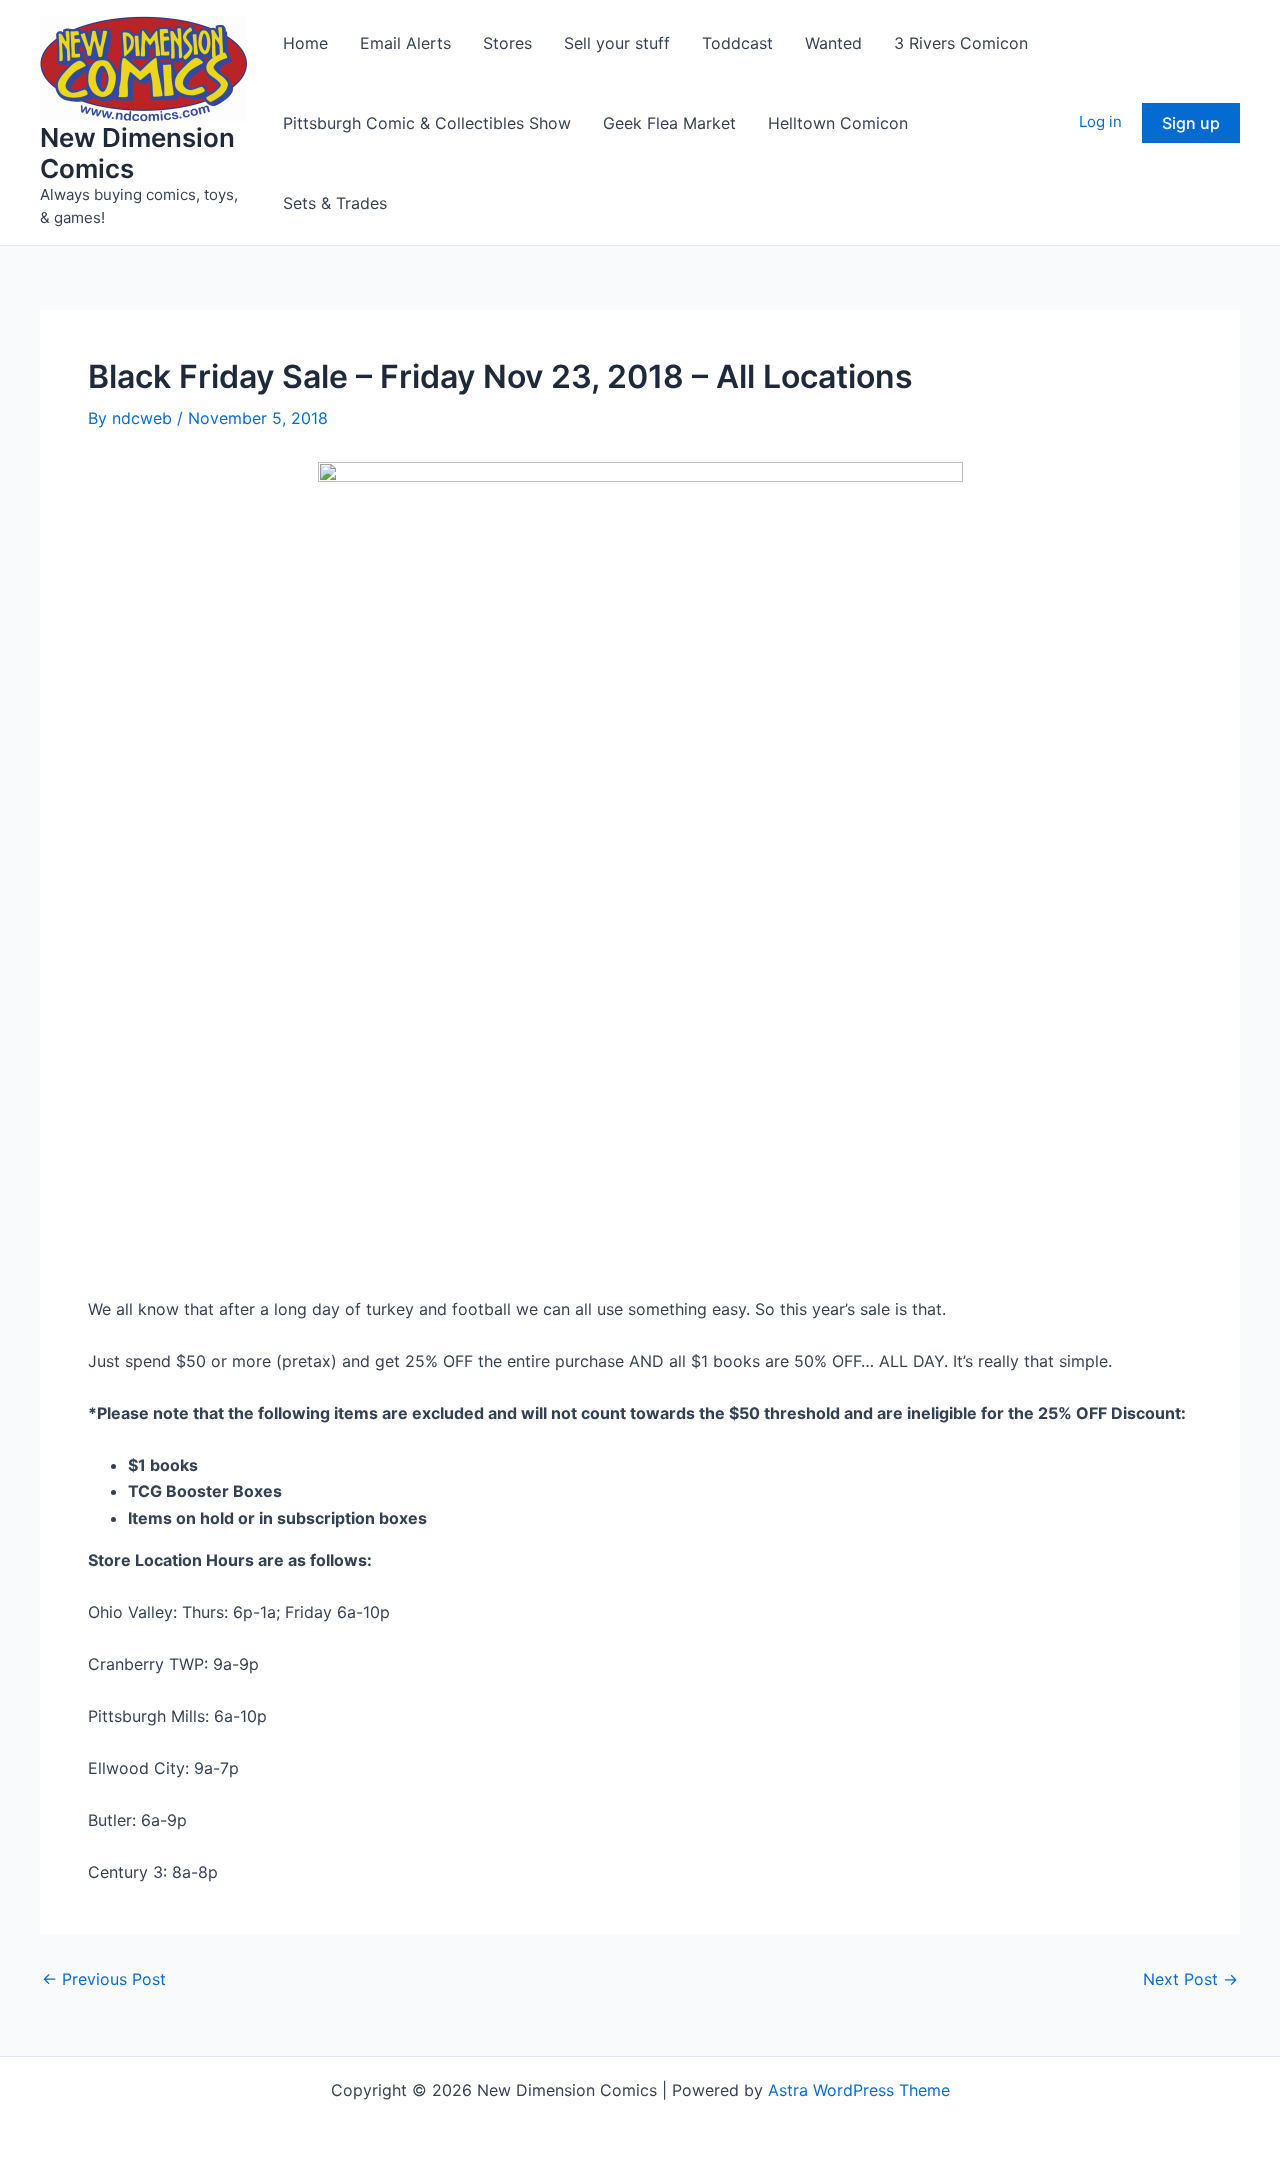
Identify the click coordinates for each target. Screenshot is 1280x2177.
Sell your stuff (617, 43)
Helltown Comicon (838, 123)
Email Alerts (405, 43)
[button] (1191, 123)
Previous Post (104, 1979)
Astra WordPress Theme (859, 2090)
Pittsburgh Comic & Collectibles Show (427, 123)
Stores (507, 43)
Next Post (1190, 1979)
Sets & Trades (335, 203)
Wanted (833, 43)
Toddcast (737, 43)
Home (305, 43)
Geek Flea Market (669, 123)
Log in (1100, 121)
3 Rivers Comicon (961, 43)
